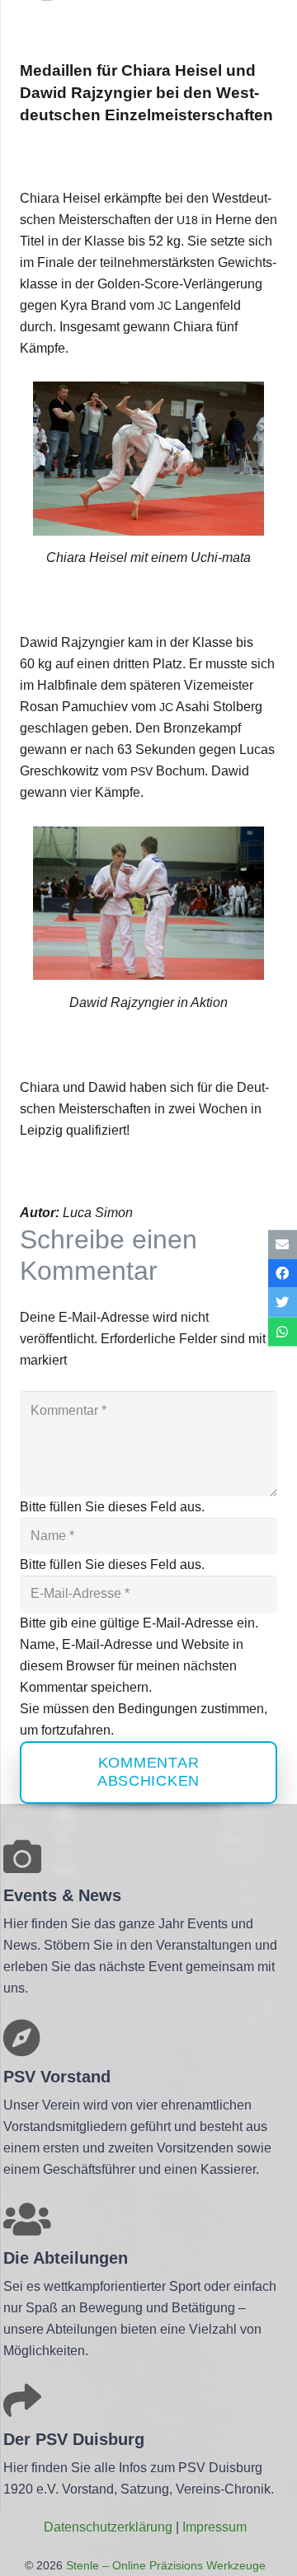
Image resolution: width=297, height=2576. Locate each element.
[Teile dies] (283, 1274)
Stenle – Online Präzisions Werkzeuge (164, 2565)
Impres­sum (214, 2527)
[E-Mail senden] (283, 1245)
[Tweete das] (283, 1302)
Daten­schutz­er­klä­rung (108, 2527)
